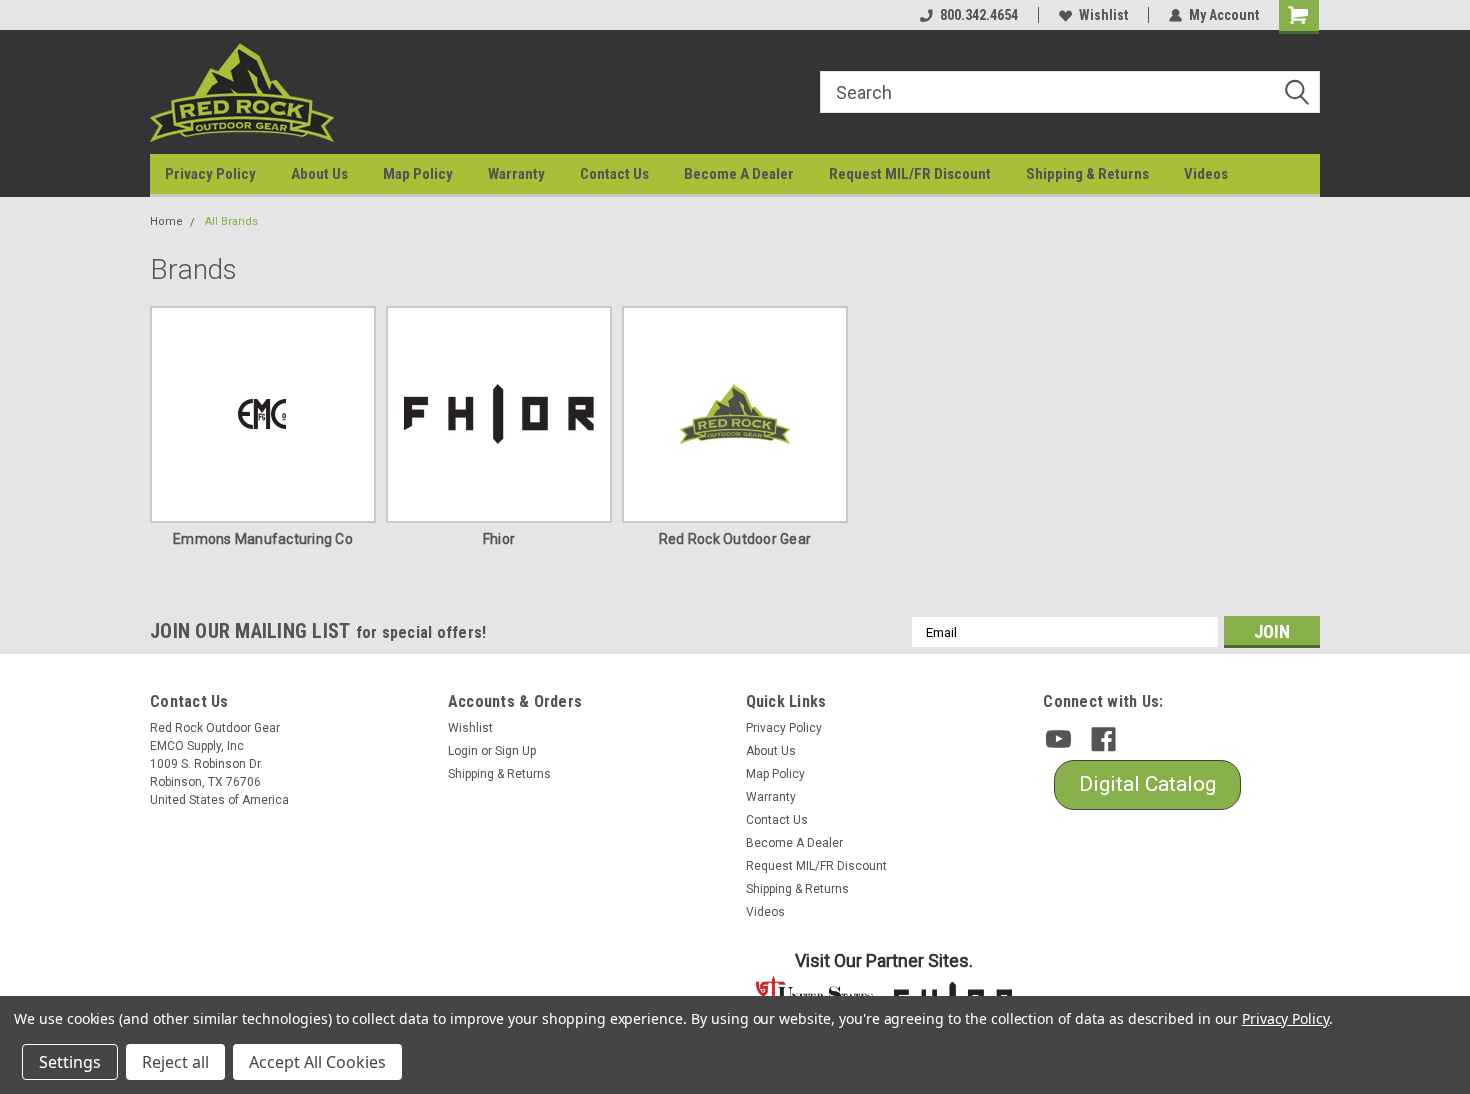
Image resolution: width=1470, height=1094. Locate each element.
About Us (319, 174)
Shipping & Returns (1087, 174)
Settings (70, 1062)
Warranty (516, 174)
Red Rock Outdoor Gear (735, 539)
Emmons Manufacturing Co (263, 539)
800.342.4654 (979, 15)
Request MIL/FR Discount (910, 174)
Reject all (175, 1062)
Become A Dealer (739, 174)
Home (166, 221)
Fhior (499, 539)
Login (463, 751)
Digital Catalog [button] (1147, 784)
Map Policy (418, 174)
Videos (1206, 174)
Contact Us (614, 174)
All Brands (231, 221)
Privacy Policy (210, 174)
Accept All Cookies (317, 1062)
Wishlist (1103, 15)
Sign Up (515, 751)
